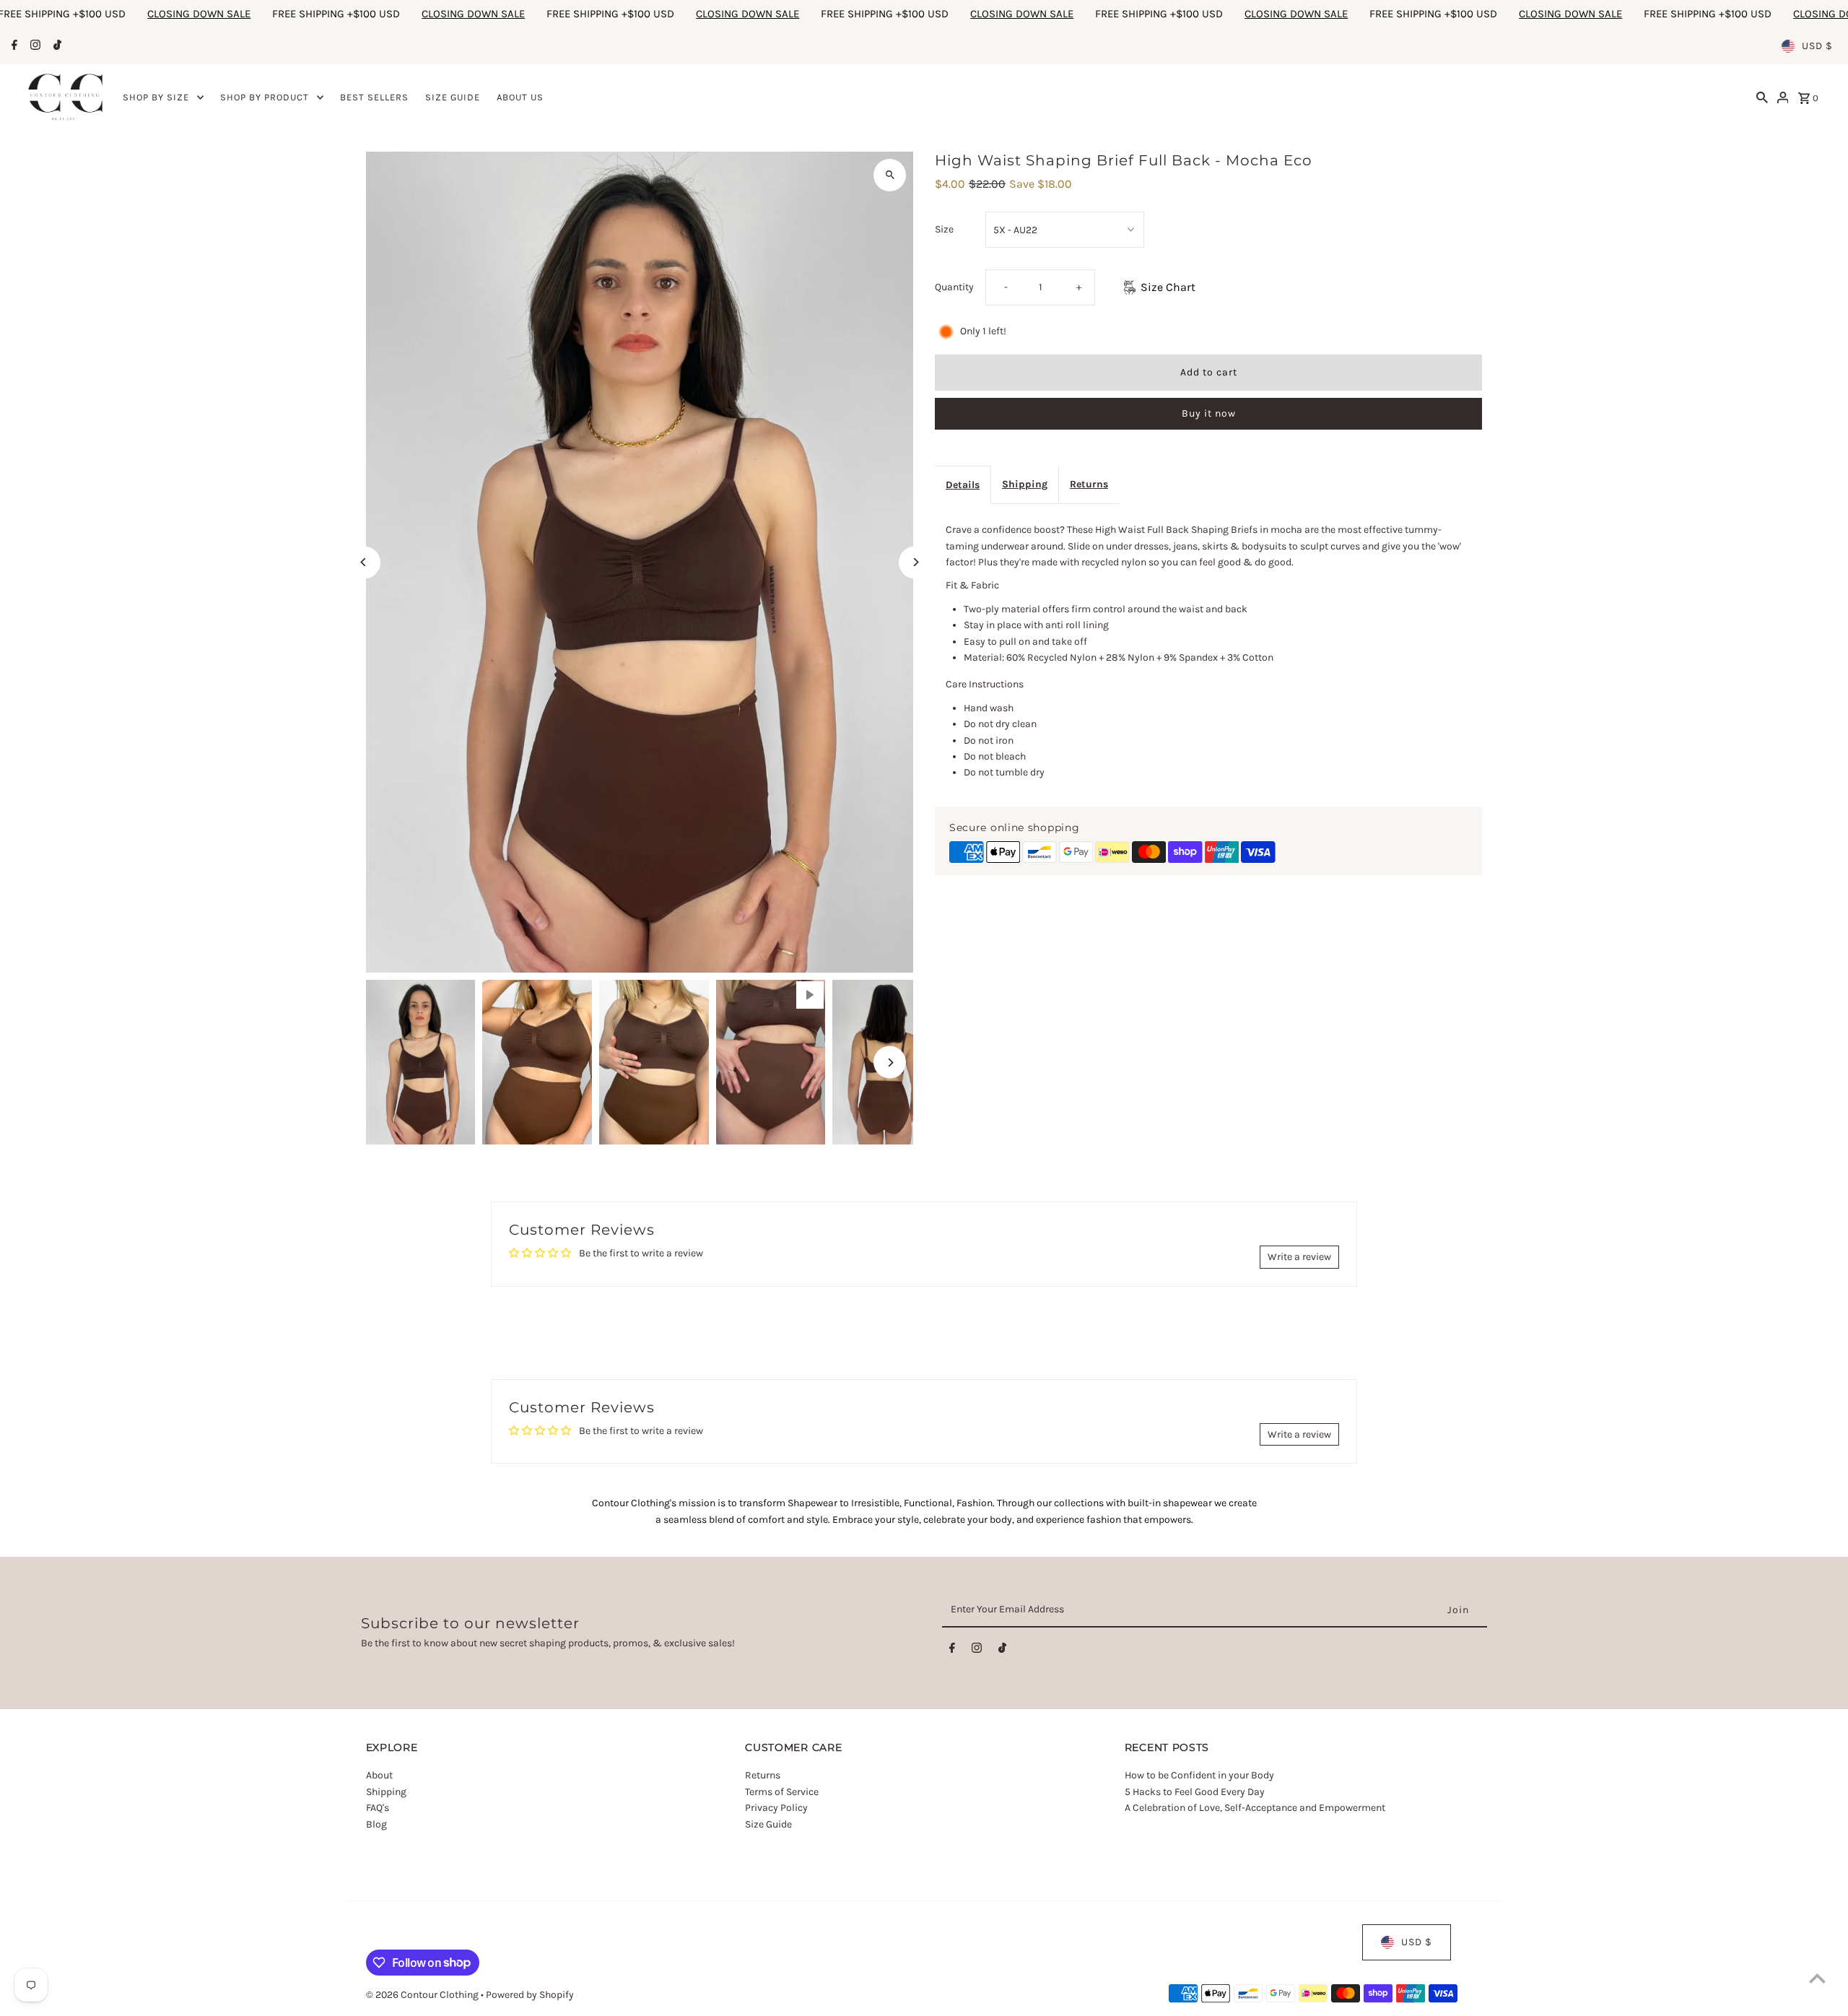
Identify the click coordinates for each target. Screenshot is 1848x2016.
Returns (1089, 484)
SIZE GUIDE (453, 97)
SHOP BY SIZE (156, 97)
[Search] (1762, 97)
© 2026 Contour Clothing (423, 1995)
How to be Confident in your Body (1199, 1776)
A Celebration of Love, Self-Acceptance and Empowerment (1256, 1808)
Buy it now (1209, 413)
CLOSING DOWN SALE (205, 14)
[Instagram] (34, 46)
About (379, 1776)
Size (944, 229)
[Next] (915, 562)
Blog (376, 1824)
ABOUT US (520, 97)
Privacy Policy (776, 1808)
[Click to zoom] (890, 175)
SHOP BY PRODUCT (265, 97)
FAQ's (378, 1808)
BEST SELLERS (374, 97)
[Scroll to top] (1817, 1978)
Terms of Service (782, 1792)
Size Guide (768, 1824)
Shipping (1025, 484)
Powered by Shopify (530, 1995)
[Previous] (364, 562)
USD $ (1817, 46)
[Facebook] (13, 46)
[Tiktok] (56, 46)
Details (963, 485)
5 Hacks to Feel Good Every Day (1195, 1792)
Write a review (1299, 1257)
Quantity (954, 287)
